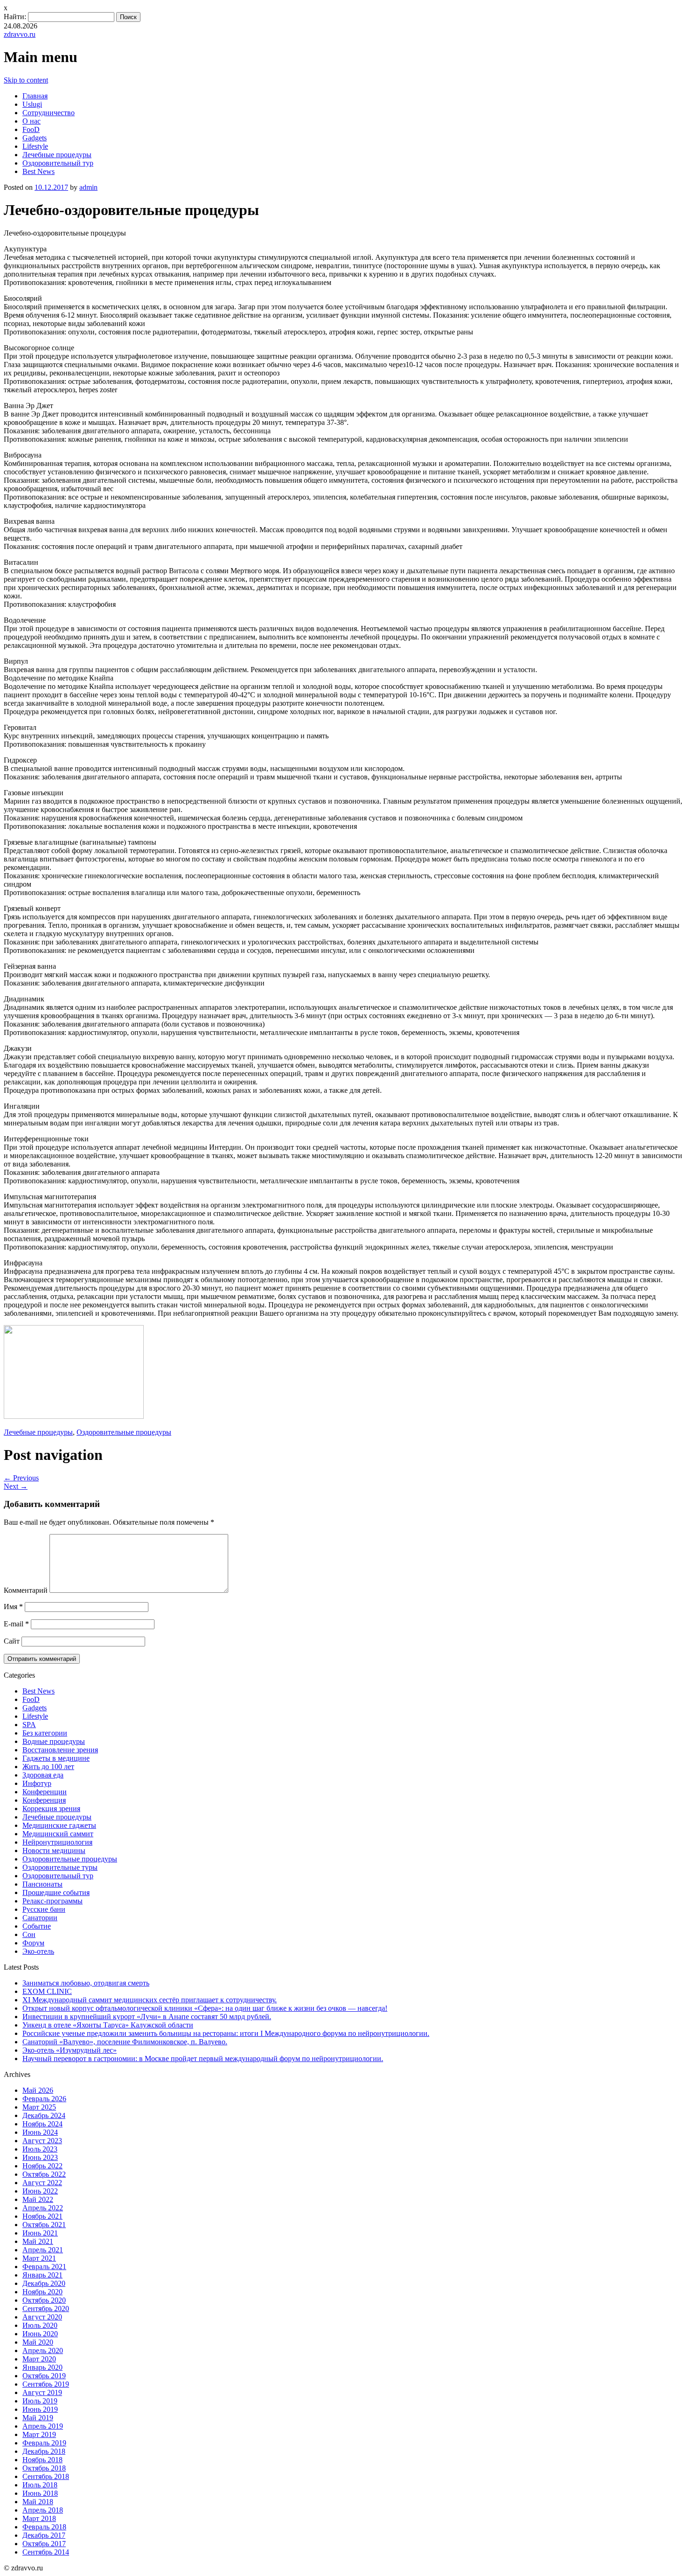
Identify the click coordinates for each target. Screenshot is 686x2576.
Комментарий (26, 1590)
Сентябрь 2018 (46, 2476)
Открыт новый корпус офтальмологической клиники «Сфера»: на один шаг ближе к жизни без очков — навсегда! (205, 2008)
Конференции (45, 1792)
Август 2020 (42, 2317)
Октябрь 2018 (44, 2468)
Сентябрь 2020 (46, 2309)
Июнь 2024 (40, 2132)
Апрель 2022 (43, 2208)
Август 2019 (42, 2392)
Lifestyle (35, 146)
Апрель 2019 (43, 2426)
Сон (29, 1934)
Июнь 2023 (40, 2157)
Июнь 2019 (40, 2409)
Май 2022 (38, 2199)
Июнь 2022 (40, 2191)
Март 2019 (39, 2434)
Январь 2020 (42, 2367)
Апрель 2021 (43, 2250)
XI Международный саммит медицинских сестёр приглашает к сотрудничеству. (150, 2000)
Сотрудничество (49, 113)
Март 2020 (39, 2359)
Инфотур (37, 1783)
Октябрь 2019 (44, 2376)
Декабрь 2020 (44, 2283)
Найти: (15, 17)
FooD (31, 129)
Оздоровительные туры (60, 1867)
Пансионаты (42, 1884)
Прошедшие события (56, 1892)
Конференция (44, 1800)
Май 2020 (38, 2342)
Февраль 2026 (44, 2099)
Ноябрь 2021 (42, 2216)
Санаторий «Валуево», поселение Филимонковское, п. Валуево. (125, 2042)
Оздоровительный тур (58, 163)
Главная (35, 96)
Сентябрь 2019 (46, 2384)
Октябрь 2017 (44, 2544)
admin (88, 187)
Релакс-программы (52, 1901)
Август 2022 (42, 2183)
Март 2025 (39, 2107)
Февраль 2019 (44, 2443)
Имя (13, 1607)
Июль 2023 (40, 2149)
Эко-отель (38, 1951)
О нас (31, 121)
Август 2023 (42, 2141)
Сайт (12, 1641)
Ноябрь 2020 (42, 2292)
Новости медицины (54, 1850)
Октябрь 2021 (44, 2225)
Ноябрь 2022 (42, 2166)
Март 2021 (39, 2258)
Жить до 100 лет (48, 1767)
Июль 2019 (40, 2401)
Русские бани (44, 1909)
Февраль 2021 (44, 2267)
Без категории (45, 1733)
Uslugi (32, 104)
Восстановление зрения (60, 1750)
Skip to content (26, 80)
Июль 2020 (40, 2325)
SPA (29, 1725)
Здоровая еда (43, 1775)
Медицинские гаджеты (59, 1825)
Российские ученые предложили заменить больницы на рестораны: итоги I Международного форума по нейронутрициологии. (226, 2033)
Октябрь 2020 (44, 2300)
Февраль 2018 (44, 2527)
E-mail (16, 1624)
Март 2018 (39, 2518)
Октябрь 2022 (44, 2174)
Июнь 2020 (40, 2334)
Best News (38, 171)
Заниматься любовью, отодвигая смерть (86, 1983)
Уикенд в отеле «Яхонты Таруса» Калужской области (108, 2025)
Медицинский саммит (58, 1834)
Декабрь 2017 (44, 2535)
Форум (33, 1943)
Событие (37, 1926)
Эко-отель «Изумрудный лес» (70, 2050)
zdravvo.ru (20, 34)
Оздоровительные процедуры (124, 1432)
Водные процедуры (54, 1741)
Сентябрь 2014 (46, 2552)
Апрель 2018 (43, 2510)
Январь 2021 (42, 2275)
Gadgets (35, 138)
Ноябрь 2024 (42, 2124)
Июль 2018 (40, 2485)
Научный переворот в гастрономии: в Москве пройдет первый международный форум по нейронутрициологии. (203, 2059)
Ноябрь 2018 (42, 2460)
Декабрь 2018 (44, 2451)
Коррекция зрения (51, 1809)
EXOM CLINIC (47, 1991)
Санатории (40, 1918)
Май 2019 (38, 2418)
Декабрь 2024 (44, 2115)
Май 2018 (38, 2502)
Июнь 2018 (40, 2493)
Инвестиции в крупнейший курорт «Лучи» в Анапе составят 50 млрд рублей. (147, 2017)
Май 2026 (38, 2090)
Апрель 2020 (43, 2350)
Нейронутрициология (57, 1842)
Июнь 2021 (40, 2233)
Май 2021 (38, 2241)
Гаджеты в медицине (56, 1758)
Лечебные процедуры (57, 155)
